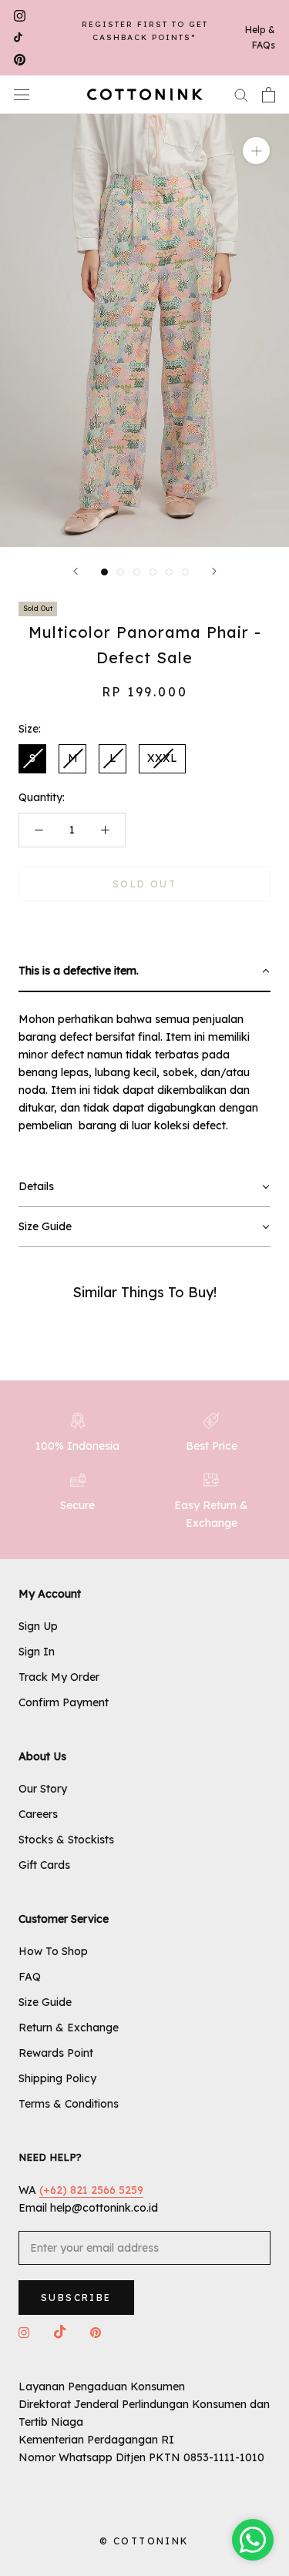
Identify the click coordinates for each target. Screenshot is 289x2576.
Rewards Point (56, 2053)
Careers (38, 1814)
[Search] (241, 94)
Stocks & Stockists (66, 1840)
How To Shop (53, 1951)
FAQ (30, 1977)
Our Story (43, 1789)
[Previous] (76, 571)
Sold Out (144, 884)
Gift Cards (44, 1865)
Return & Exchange (69, 2028)
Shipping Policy (57, 2078)
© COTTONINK (144, 2541)
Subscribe (76, 2298)
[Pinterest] (20, 60)
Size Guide (45, 2002)
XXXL (162, 758)
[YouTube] (18, 38)
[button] (144, 972)
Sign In (37, 1652)
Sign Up (38, 1626)
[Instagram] (20, 16)
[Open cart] (269, 95)
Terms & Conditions (69, 2104)
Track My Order (59, 1677)
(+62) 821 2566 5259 (91, 2190)
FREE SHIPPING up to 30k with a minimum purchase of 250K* (144, 37)
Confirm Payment (64, 1702)
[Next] (214, 571)
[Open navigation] (22, 94)
